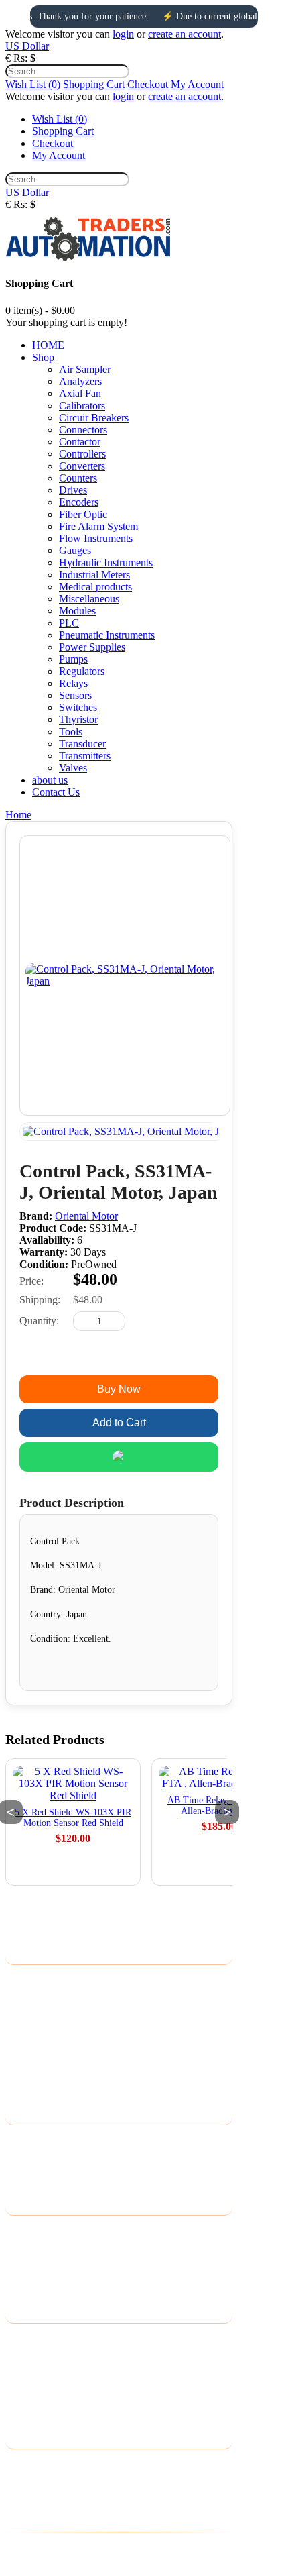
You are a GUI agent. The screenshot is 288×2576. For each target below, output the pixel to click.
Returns (22, 2158)
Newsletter (28, 2392)
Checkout (148, 84)
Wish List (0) (33, 84)
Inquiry (119, 1355)
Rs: (20, 58)
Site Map (24, 2176)
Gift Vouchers (35, 2249)
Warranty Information (51, 2068)
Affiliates (25, 2266)
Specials (23, 2284)
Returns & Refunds (46, 2050)
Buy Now (119, 1389)
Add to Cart (119, 1423)
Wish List (25, 2374)
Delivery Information (50, 1981)
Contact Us (29, 2141)
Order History (35, 2357)
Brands (20, 2232)
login (123, 34)
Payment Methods (44, 2016)
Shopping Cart (94, 84)
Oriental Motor (86, 1216)
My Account (197, 84)
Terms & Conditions (48, 2033)
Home (18, 815)
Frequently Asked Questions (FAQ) (81, 2085)
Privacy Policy (36, 1998)
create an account (185, 34)
